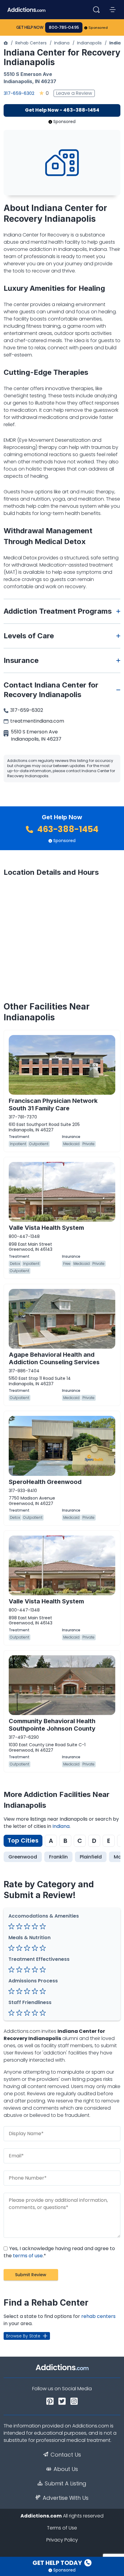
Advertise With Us (66, 2498)
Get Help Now (30, 27)
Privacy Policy (62, 2540)
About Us (66, 2469)
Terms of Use (62, 2528)
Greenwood (23, 1857)
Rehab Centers (31, 43)
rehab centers (98, 2316)
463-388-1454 (67, 829)
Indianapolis (89, 43)
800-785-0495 (64, 27)
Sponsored (98, 28)
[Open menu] (113, 10)
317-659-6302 (19, 93)
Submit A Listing (66, 2484)
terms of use (28, 2256)
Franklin (58, 1857)
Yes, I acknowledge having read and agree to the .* (59, 2252)
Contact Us (66, 2455)
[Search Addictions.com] (96, 10)
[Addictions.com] (6, 43)
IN (37, 81)
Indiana (62, 43)
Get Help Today (58, 2563)
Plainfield (91, 1857)
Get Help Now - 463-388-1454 (62, 110)
